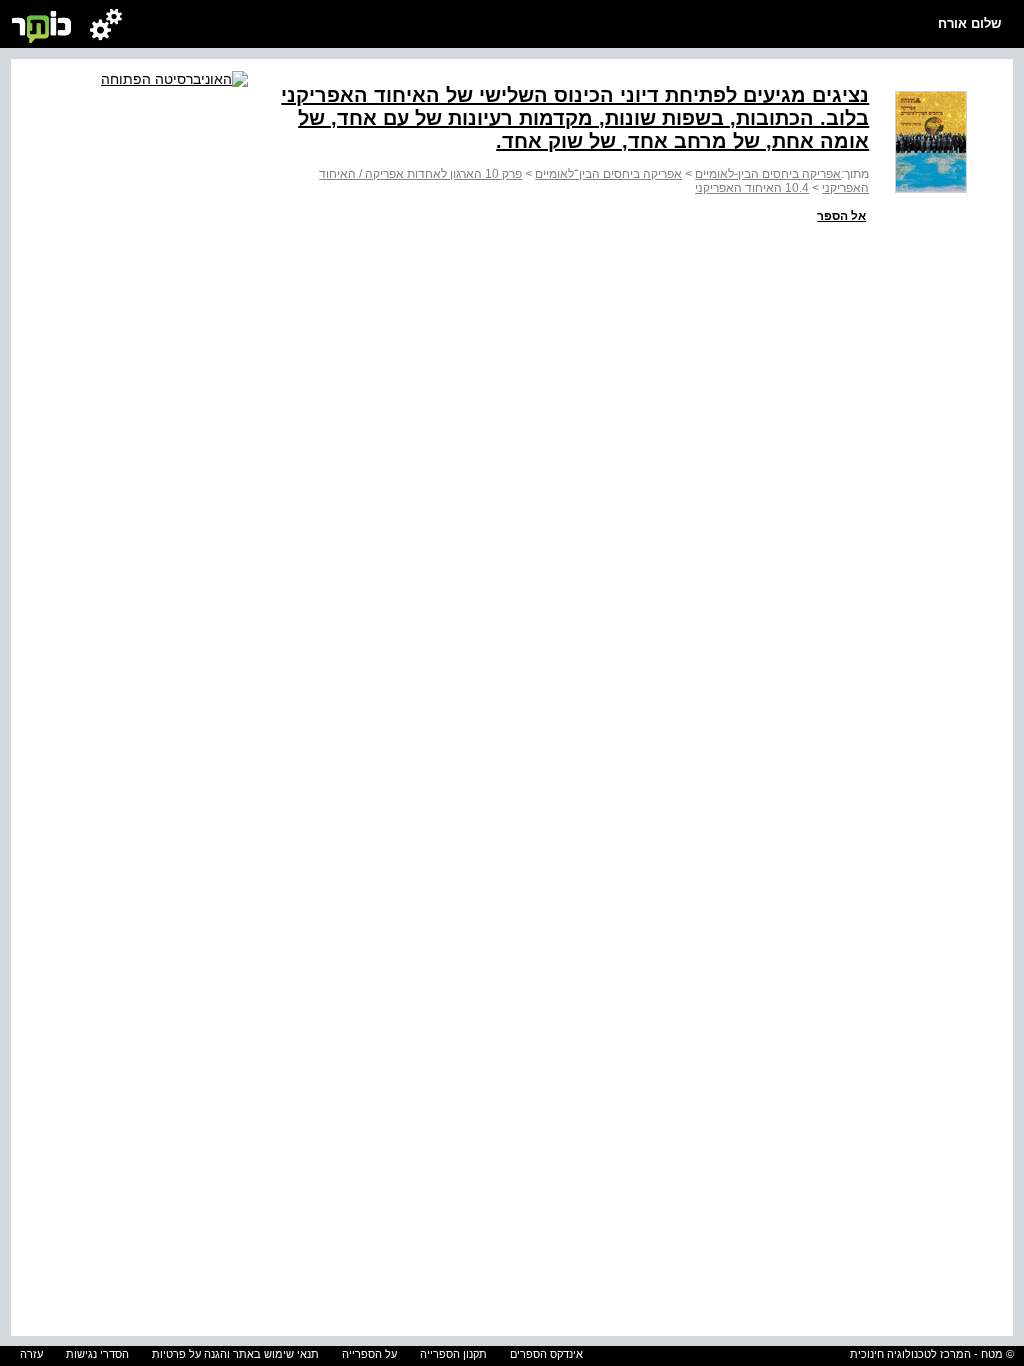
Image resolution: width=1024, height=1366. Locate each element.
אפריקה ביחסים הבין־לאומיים (608, 174)
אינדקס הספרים (546, 1354)
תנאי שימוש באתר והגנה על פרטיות (235, 1354)
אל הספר (841, 216)
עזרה (31, 1354)
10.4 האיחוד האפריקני (752, 188)
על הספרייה (369, 1354)
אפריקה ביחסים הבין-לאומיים (768, 174)
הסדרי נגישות (97, 1354)
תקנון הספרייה (453, 1354)
